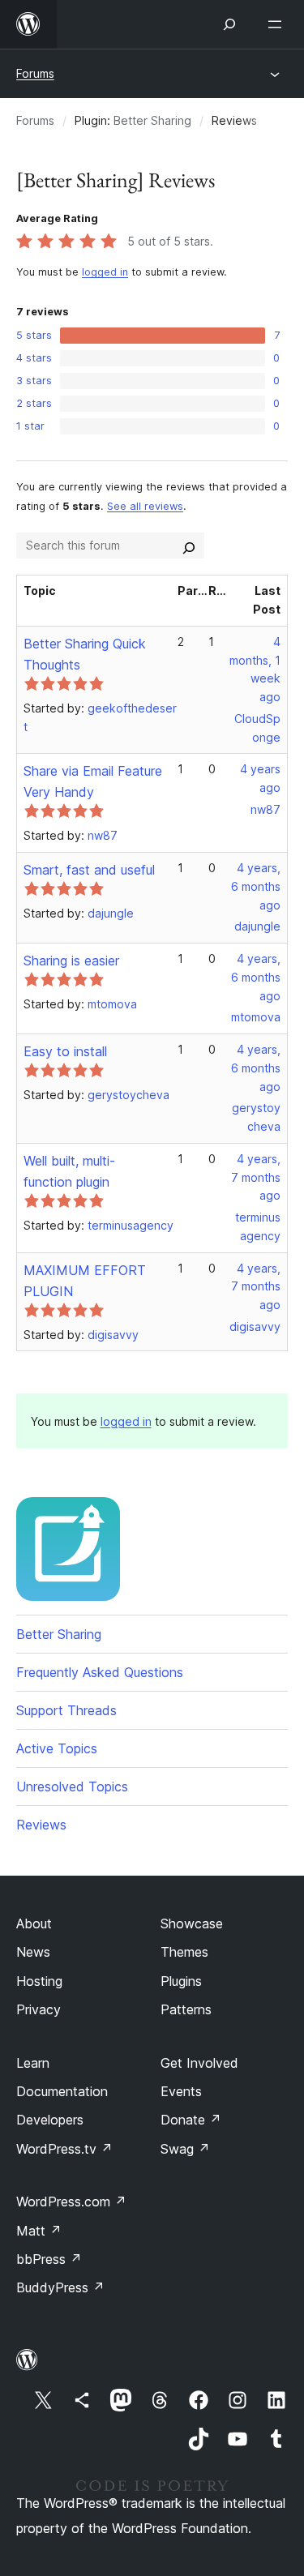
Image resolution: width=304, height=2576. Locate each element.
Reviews (41, 1825)
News (33, 1952)
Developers (50, 2120)
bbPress (49, 2259)
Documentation (62, 2091)
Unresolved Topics (72, 1787)
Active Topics (57, 1748)
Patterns (186, 2009)
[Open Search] (229, 24)
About (34, 1923)
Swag (185, 2149)
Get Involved (199, 2063)
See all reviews (145, 506)
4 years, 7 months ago (256, 1177)
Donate (191, 2120)
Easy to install (65, 1051)
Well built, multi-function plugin (69, 1171)
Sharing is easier (71, 961)
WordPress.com (71, 2202)
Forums (35, 73)
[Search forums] (189, 546)
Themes (184, 1952)
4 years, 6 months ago (256, 886)
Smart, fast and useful (89, 870)
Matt (39, 2231)
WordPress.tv (64, 2149)
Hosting (39, 1981)
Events (181, 2091)
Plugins (181, 1981)
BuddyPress (60, 2287)
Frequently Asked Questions (100, 1672)
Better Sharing (152, 120)
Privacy (39, 2009)
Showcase (192, 1923)
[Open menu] (278, 24)
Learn (33, 2063)
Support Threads (66, 1710)
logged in (105, 272)
